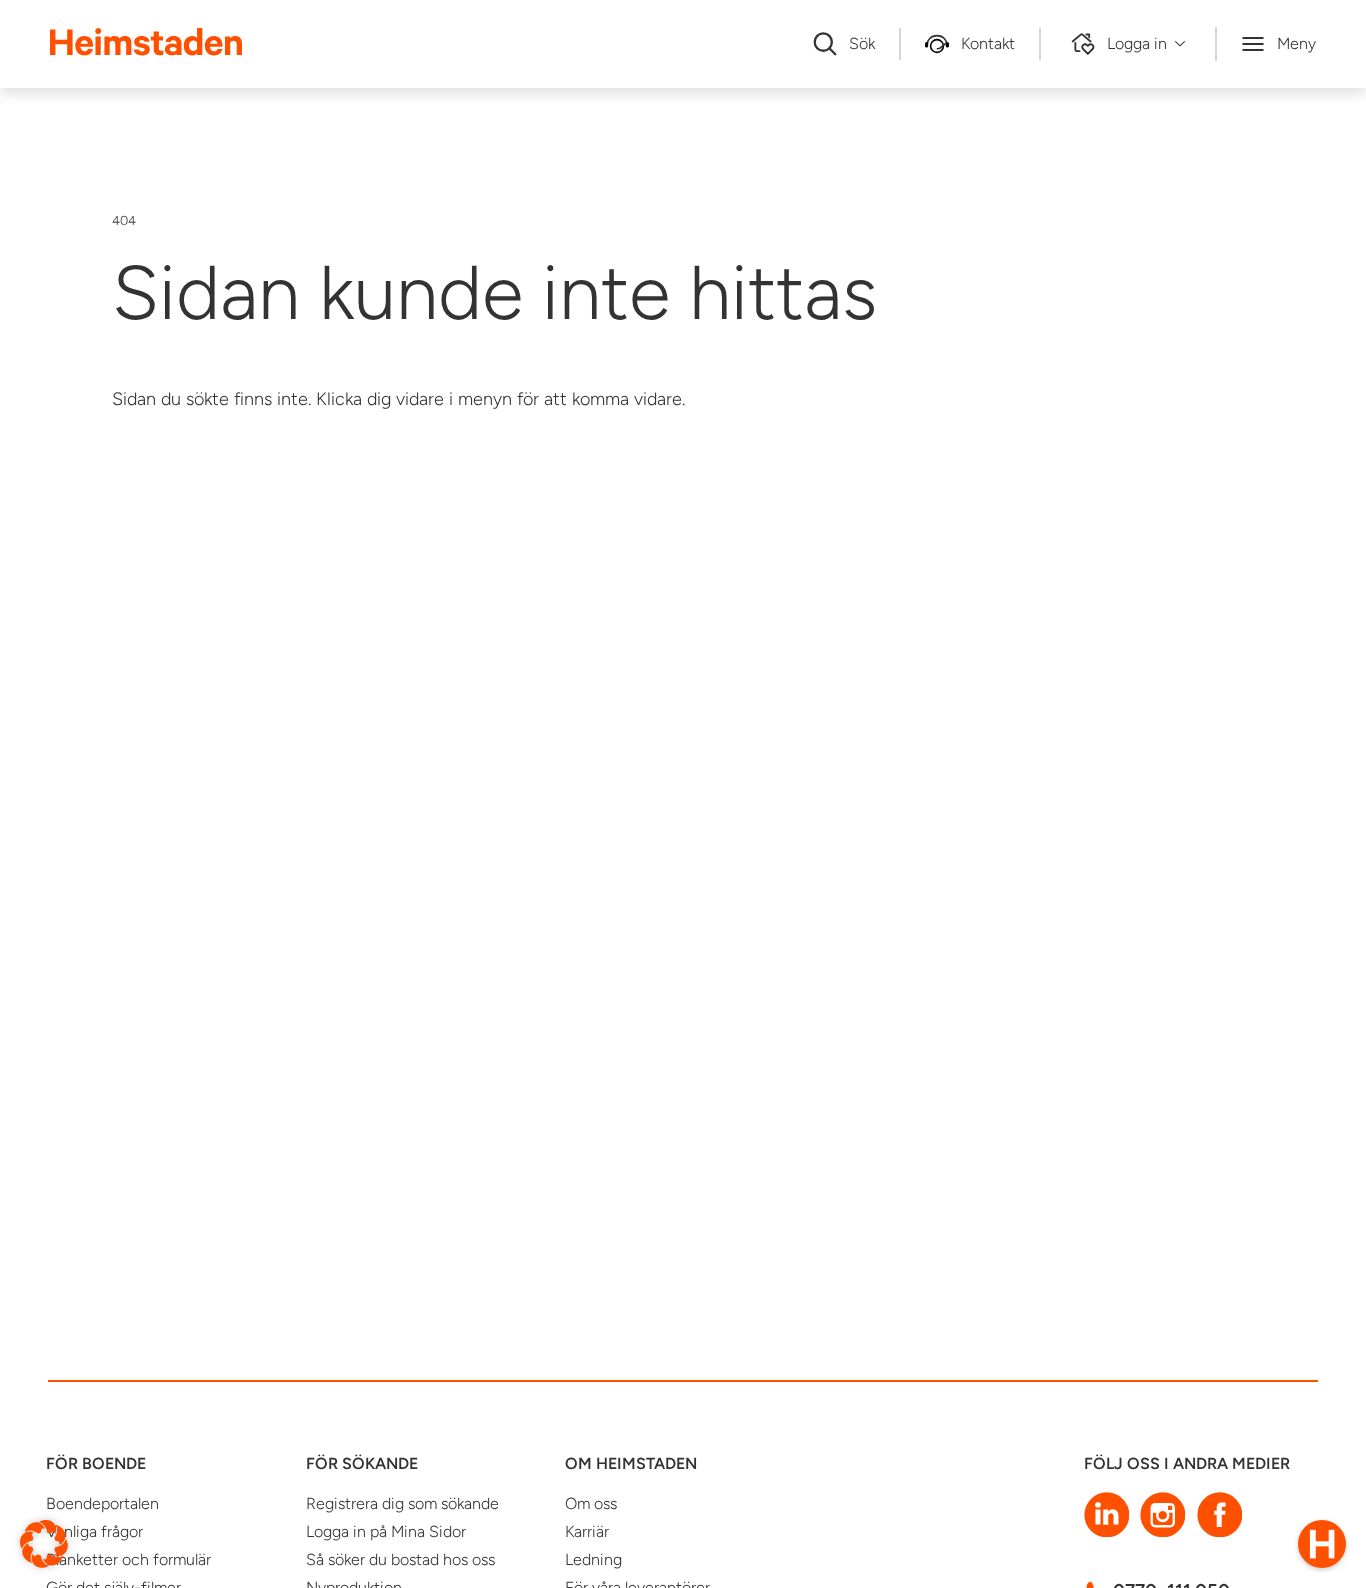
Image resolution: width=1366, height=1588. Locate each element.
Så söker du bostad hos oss (400, 1559)
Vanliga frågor (94, 1531)
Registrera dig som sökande (402, 1503)
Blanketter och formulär (128, 1559)
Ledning (593, 1559)
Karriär (587, 1531)
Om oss (591, 1503)
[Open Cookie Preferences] (44, 1542)
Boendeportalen (102, 1503)
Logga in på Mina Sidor (386, 1531)
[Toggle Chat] (1322, 1544)
